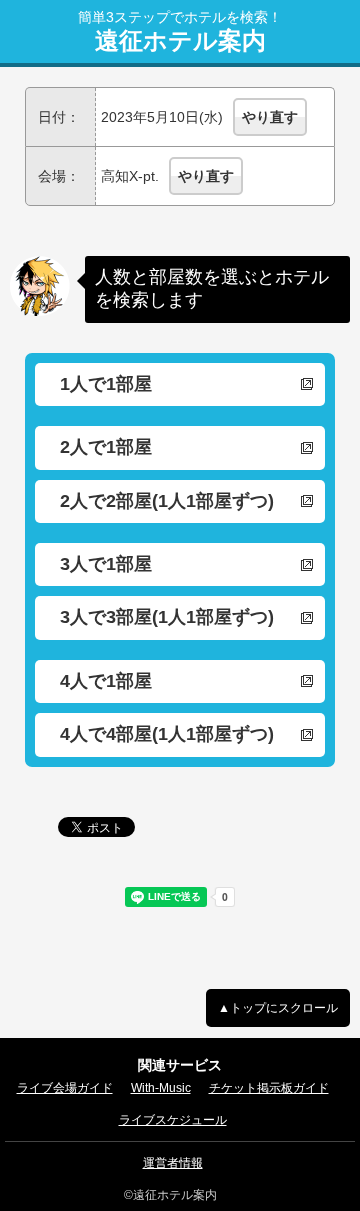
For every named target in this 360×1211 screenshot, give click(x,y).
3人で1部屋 (106, 564)
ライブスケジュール (173, 1120)
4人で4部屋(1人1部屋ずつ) (167, 734)
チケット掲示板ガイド (269, 1088)
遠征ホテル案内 (180, 41)
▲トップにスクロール (278, 1008)
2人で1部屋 (106, 447)
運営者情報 (173, 1163)
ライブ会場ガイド (65, 1088)
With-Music (161, 1088)
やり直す (270, 117)
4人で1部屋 (106, 681)
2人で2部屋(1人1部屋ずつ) (167, 501)
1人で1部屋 (106, 384)
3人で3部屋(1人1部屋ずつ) (167, 617)
